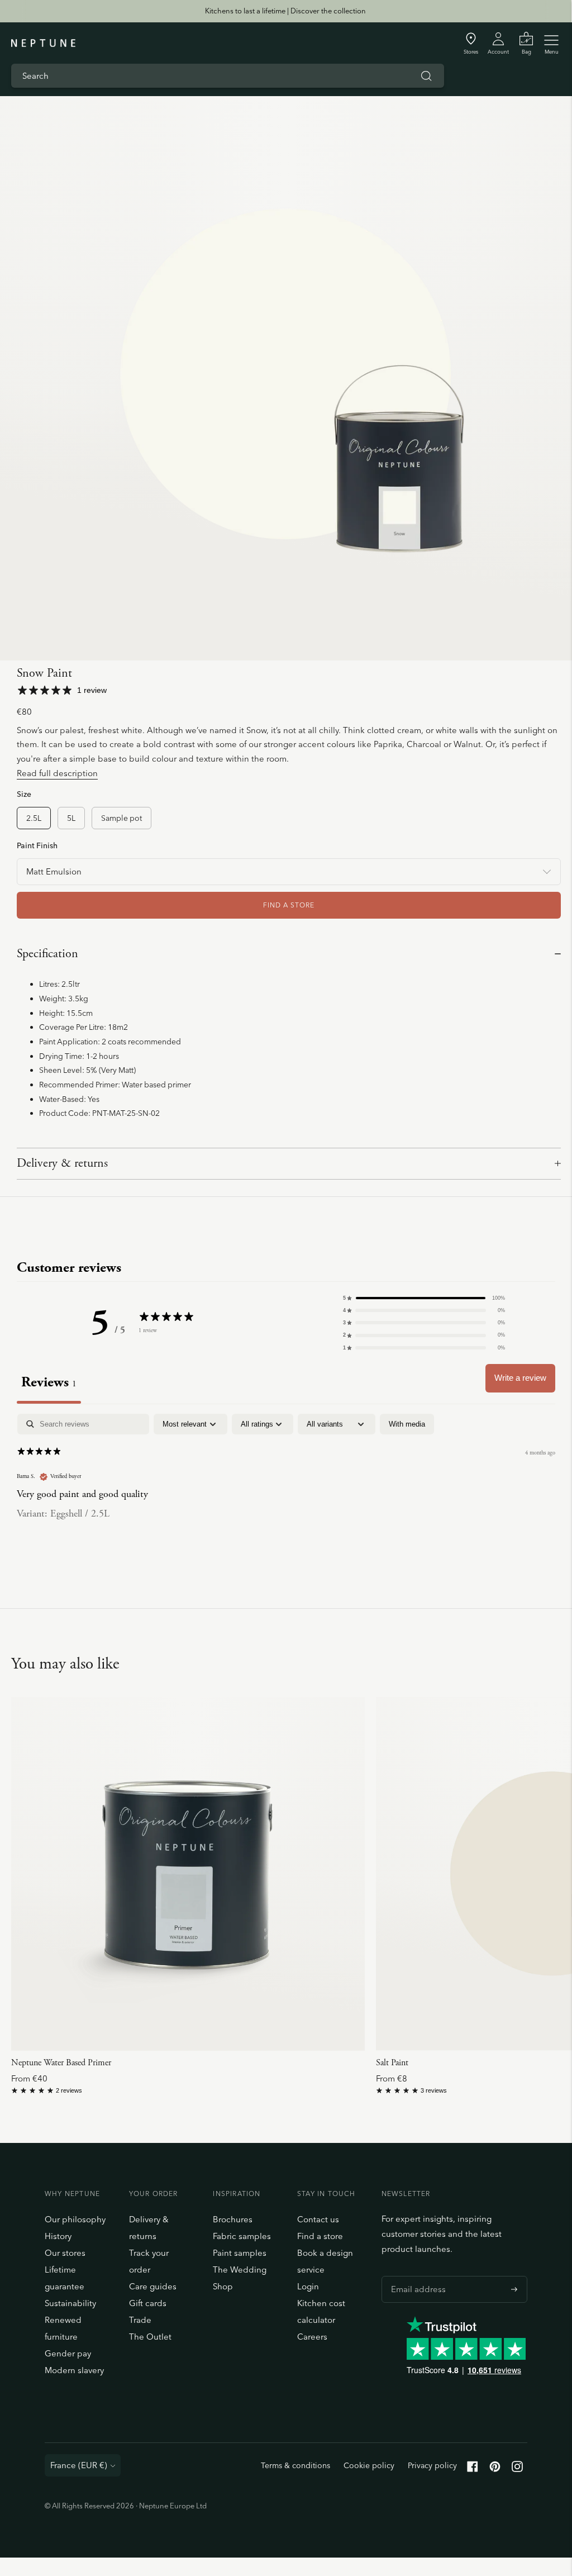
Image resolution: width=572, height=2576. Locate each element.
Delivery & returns (62, 1163)
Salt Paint (392, 2063)
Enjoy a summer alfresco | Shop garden (285, 11)
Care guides (153, 2286)
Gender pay (68, 2353)
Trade (140, 2320)
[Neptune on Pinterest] (495, 2469)
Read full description (57, 773)
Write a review (520, 1378)
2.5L (34, 818)
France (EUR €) (79, 2465)
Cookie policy (369, 2465)
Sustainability (70, 2303)
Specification (47, 954)
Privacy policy (432, 2465)
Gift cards (148, 2303)
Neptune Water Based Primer (61, 2063)
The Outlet (150, 2337)
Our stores (65, 2253)
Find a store (320, 2236)
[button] (424, 1298)
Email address (416, 2276)
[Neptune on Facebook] (473, 2469)
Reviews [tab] (49, 1382)
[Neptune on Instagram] (517, 2469)
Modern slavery (74, 2370)
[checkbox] (407, 1424)
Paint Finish (37, 845)
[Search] (426, 76)
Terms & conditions (295, 2465)
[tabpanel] (286, 1486)
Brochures (233, 2219)
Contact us (318, 2219)
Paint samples (240, 2253)
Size (24, 794)
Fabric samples (242, 2236)
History (58, 2236)
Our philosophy (75, 2219)
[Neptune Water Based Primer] (188, 1874)
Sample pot (121, 818)
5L (71, 818)
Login (308, 2286)
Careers (312, 2337)
